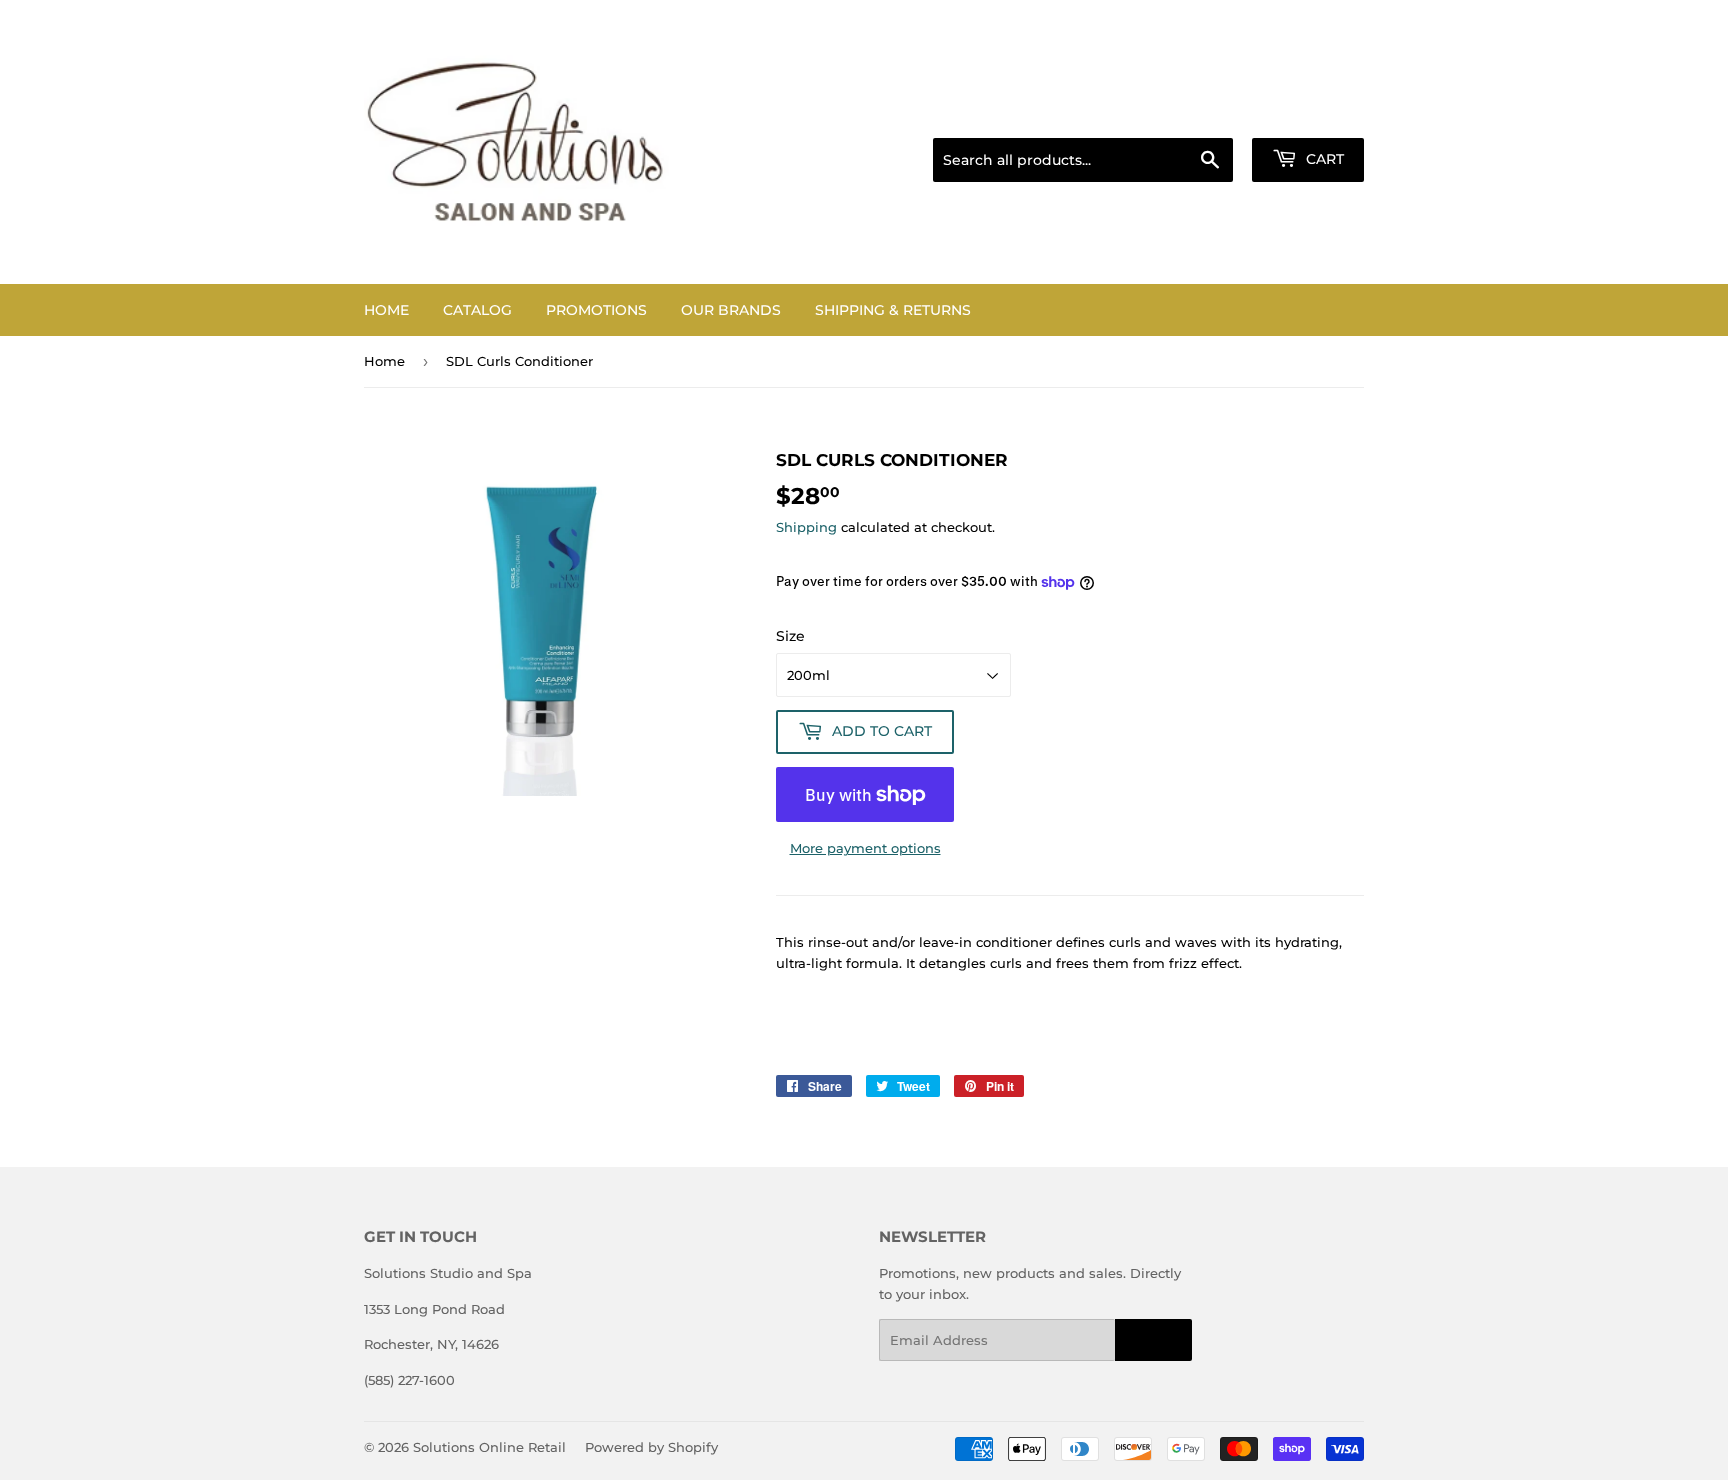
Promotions (596, 310)
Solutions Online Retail (489, 1447)
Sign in (1206, 113)
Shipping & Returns (893, 310)
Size (790, 636)
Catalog (477, 310)
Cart (1323, 159)
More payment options (865, 848)
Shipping (806, 527)
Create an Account (1309, 113)
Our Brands (731, 310)
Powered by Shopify (651, 1447)
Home (386, 310)
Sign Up (1153, 1340)
